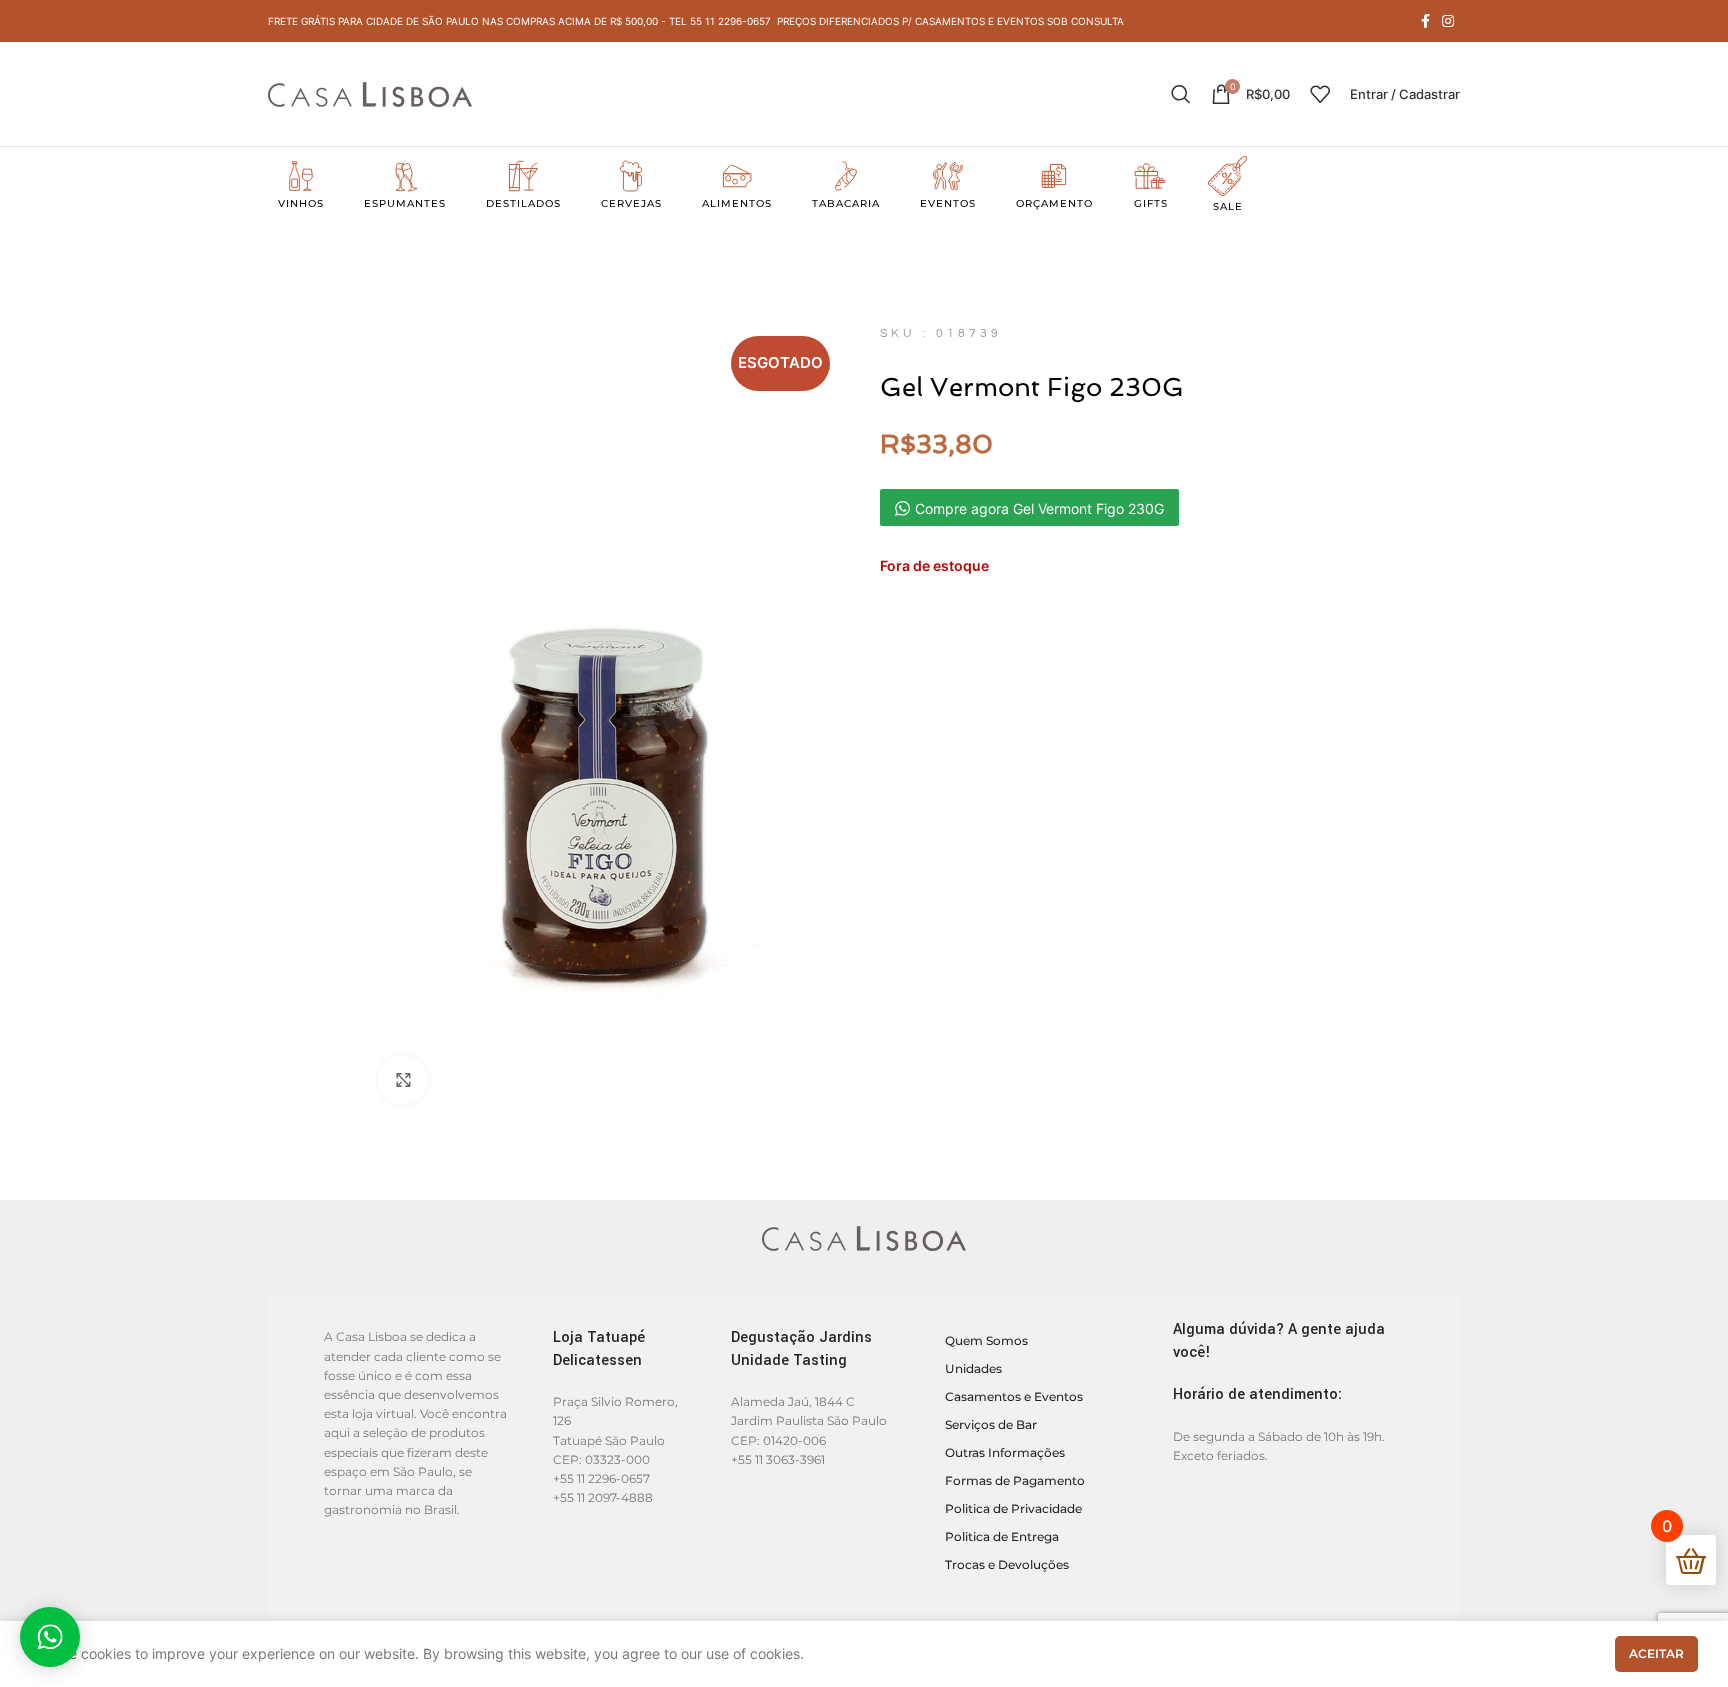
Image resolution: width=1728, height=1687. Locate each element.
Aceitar (1656, 1653)
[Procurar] (1181, 94)
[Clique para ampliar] (403, 1080)
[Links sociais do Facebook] (1425, 21)
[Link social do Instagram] (1448, 21)
